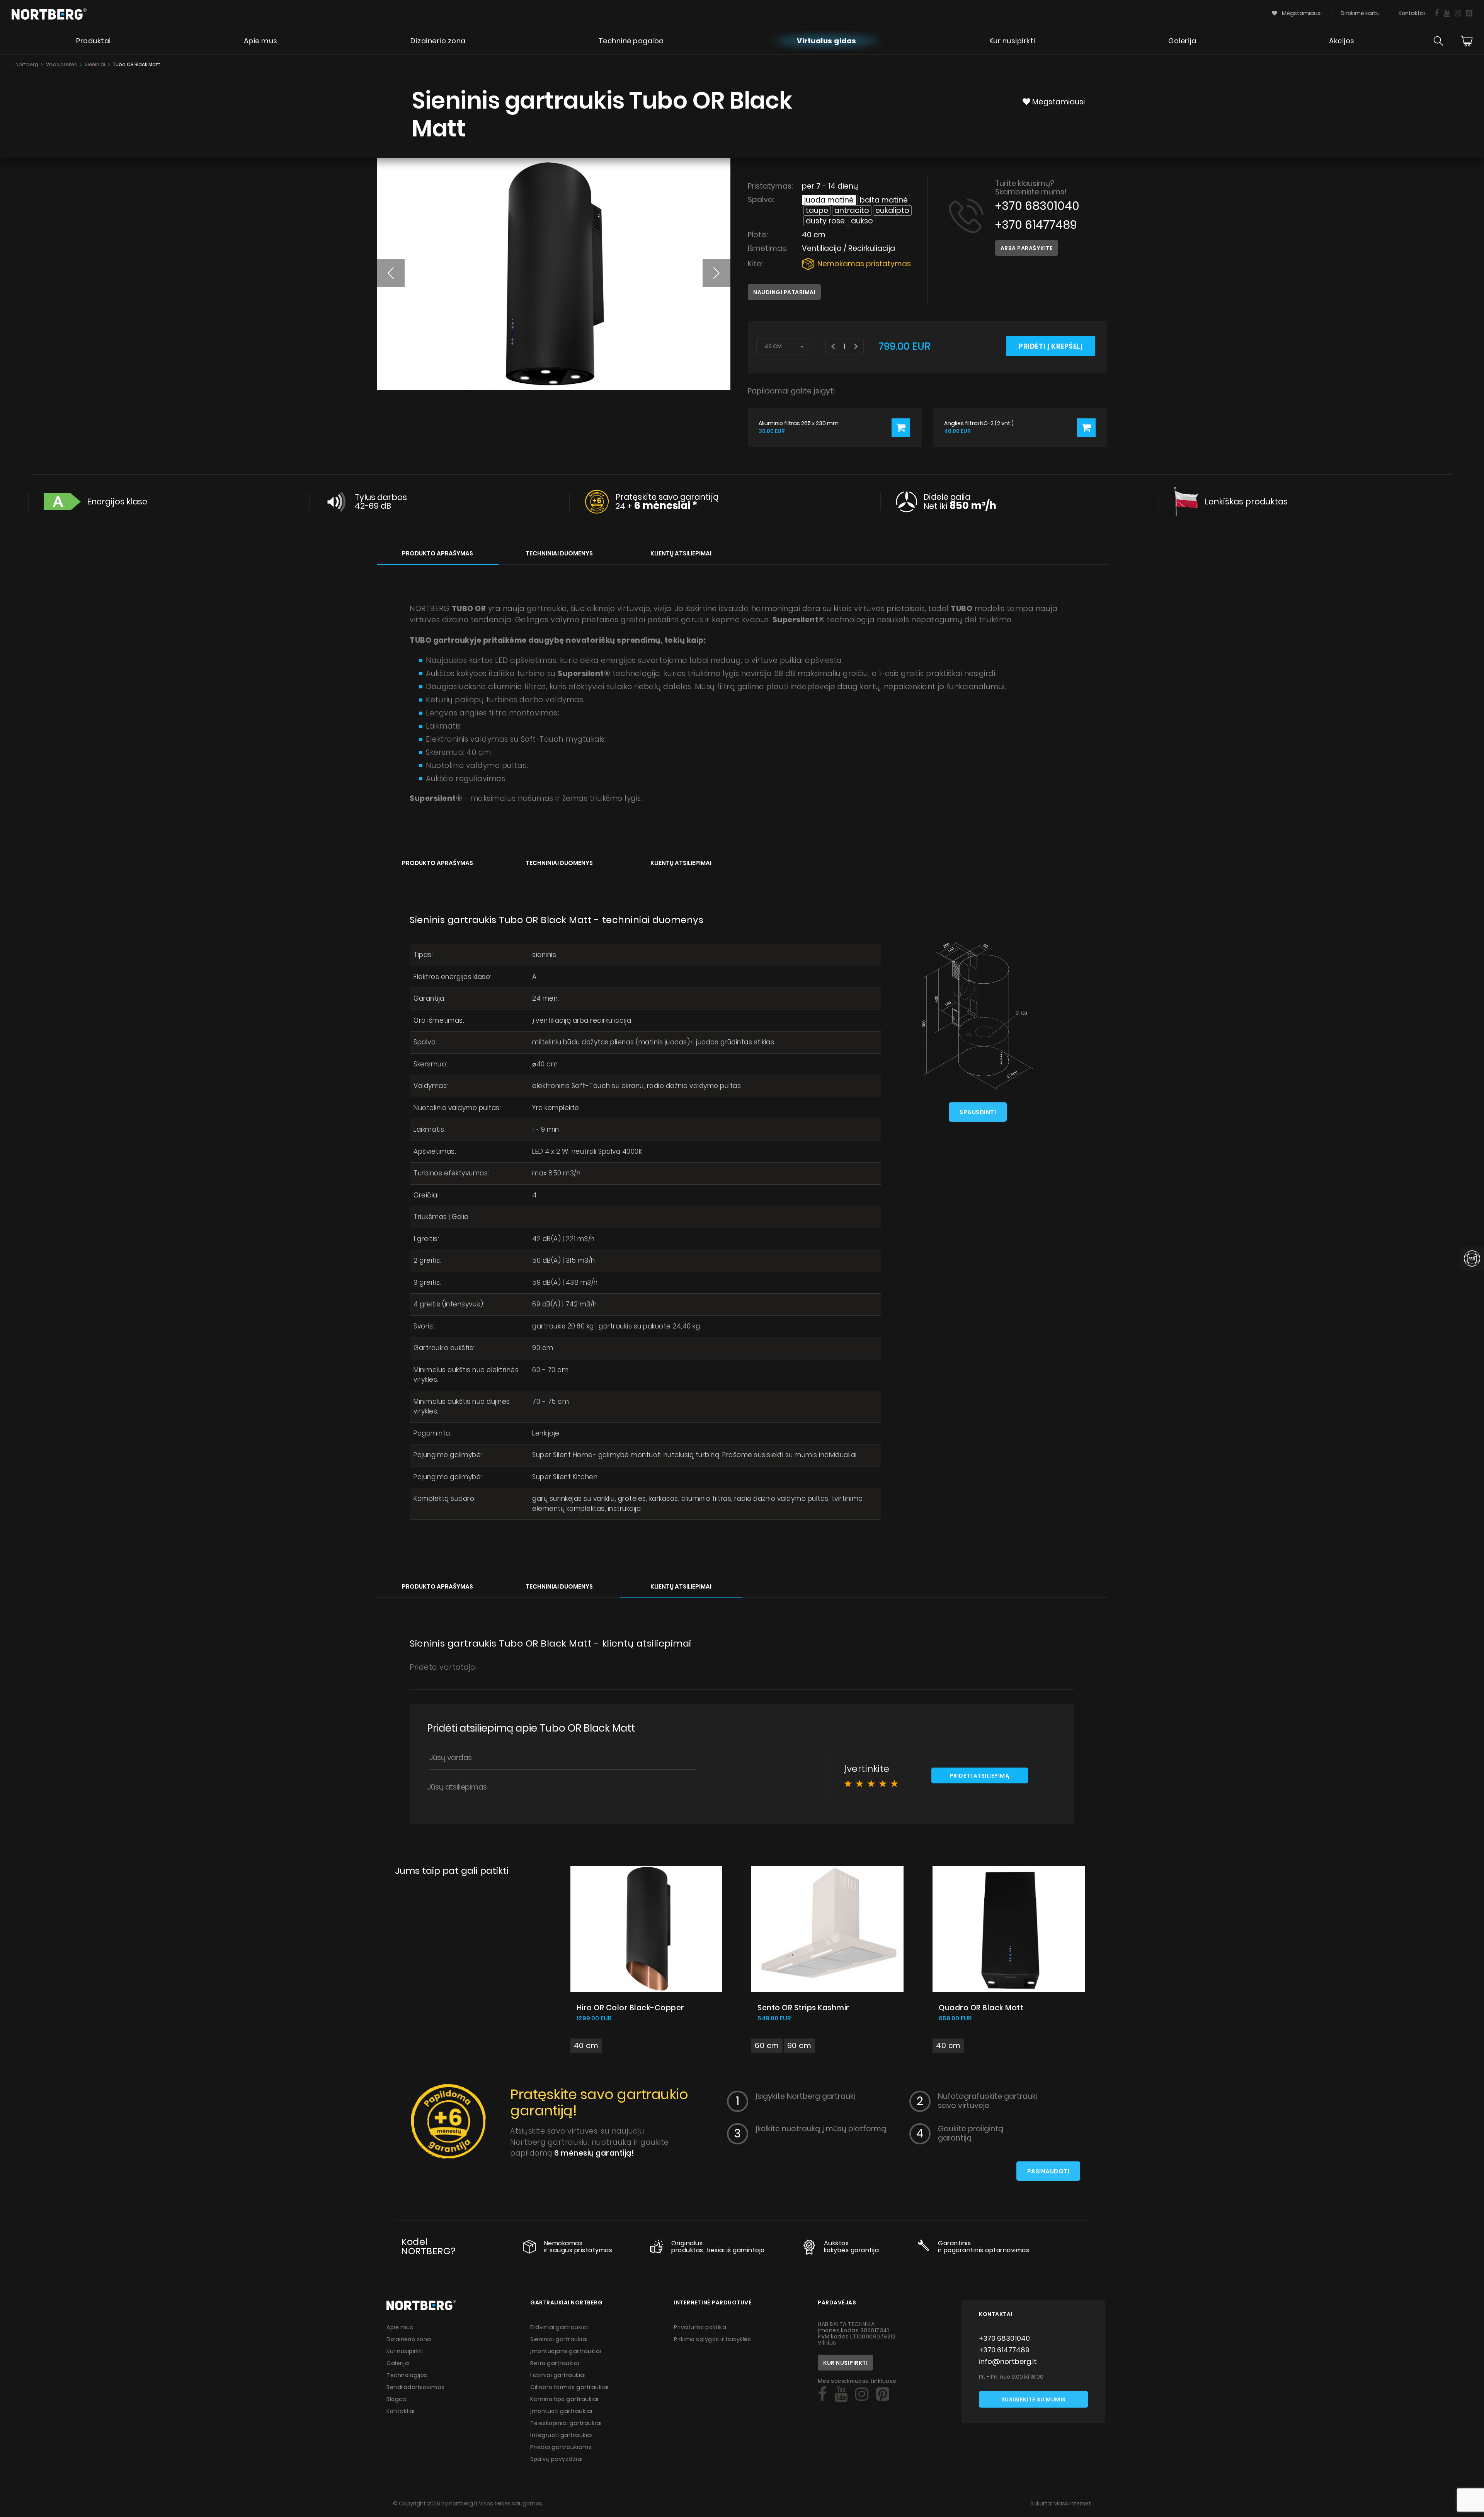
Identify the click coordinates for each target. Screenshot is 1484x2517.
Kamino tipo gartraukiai (564, 2399)
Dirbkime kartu (1360, 13)
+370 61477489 (1036, 225)
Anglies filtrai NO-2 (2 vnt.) (979, 423)
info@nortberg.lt (1008, 2361)
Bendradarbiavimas (416, 2387)
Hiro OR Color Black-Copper (631, 2008)
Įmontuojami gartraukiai (566, 2351)
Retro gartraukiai (555, 2363)
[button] (391, 273)
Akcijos (1342, 41)
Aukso (862, 221)
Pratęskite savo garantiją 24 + (667, 502)
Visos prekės (61, 64)
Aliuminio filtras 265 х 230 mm (799, 423)
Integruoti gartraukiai (561, 2435)
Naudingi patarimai (784, 292)
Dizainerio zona (438, 41)
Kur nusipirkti (1012, 41)
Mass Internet (1072, 2503)
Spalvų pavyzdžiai (556, 2459)
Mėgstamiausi (1301, 13)
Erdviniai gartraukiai (559, 2327)
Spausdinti (978, 1112)
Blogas (396, 2399)
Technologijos (407, 2375)
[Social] (1437, 13)
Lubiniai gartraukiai (558, 2375)
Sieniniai (95, 64)
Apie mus (261, 41)
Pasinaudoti (1048, 2171)
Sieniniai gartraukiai (559, 2339)
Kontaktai (1412, 13)
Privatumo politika (700, 2327)
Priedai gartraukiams (561, 2447)
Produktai (94, 41)
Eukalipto (892, 210)
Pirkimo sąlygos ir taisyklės (712, 2339)
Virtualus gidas (827, 41)
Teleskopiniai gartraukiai (566, 2423)
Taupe (817, 210)
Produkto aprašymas (437, 553)
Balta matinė (884, 200)
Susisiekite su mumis (1034, 2399)
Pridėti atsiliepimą (980, 1776)
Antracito (852, 210)
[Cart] (1467, 41)
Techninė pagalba (631, 41)
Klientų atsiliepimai (681, 553)
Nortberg (27, 64)
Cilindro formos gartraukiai (569, 2387)
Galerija (1182, 41)
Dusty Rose (825, 221)
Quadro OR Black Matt (981, 2008)
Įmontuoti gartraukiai (561, 2411)
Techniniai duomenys (559, 553)
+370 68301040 (1037, 206)
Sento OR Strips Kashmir (803, 2008)
